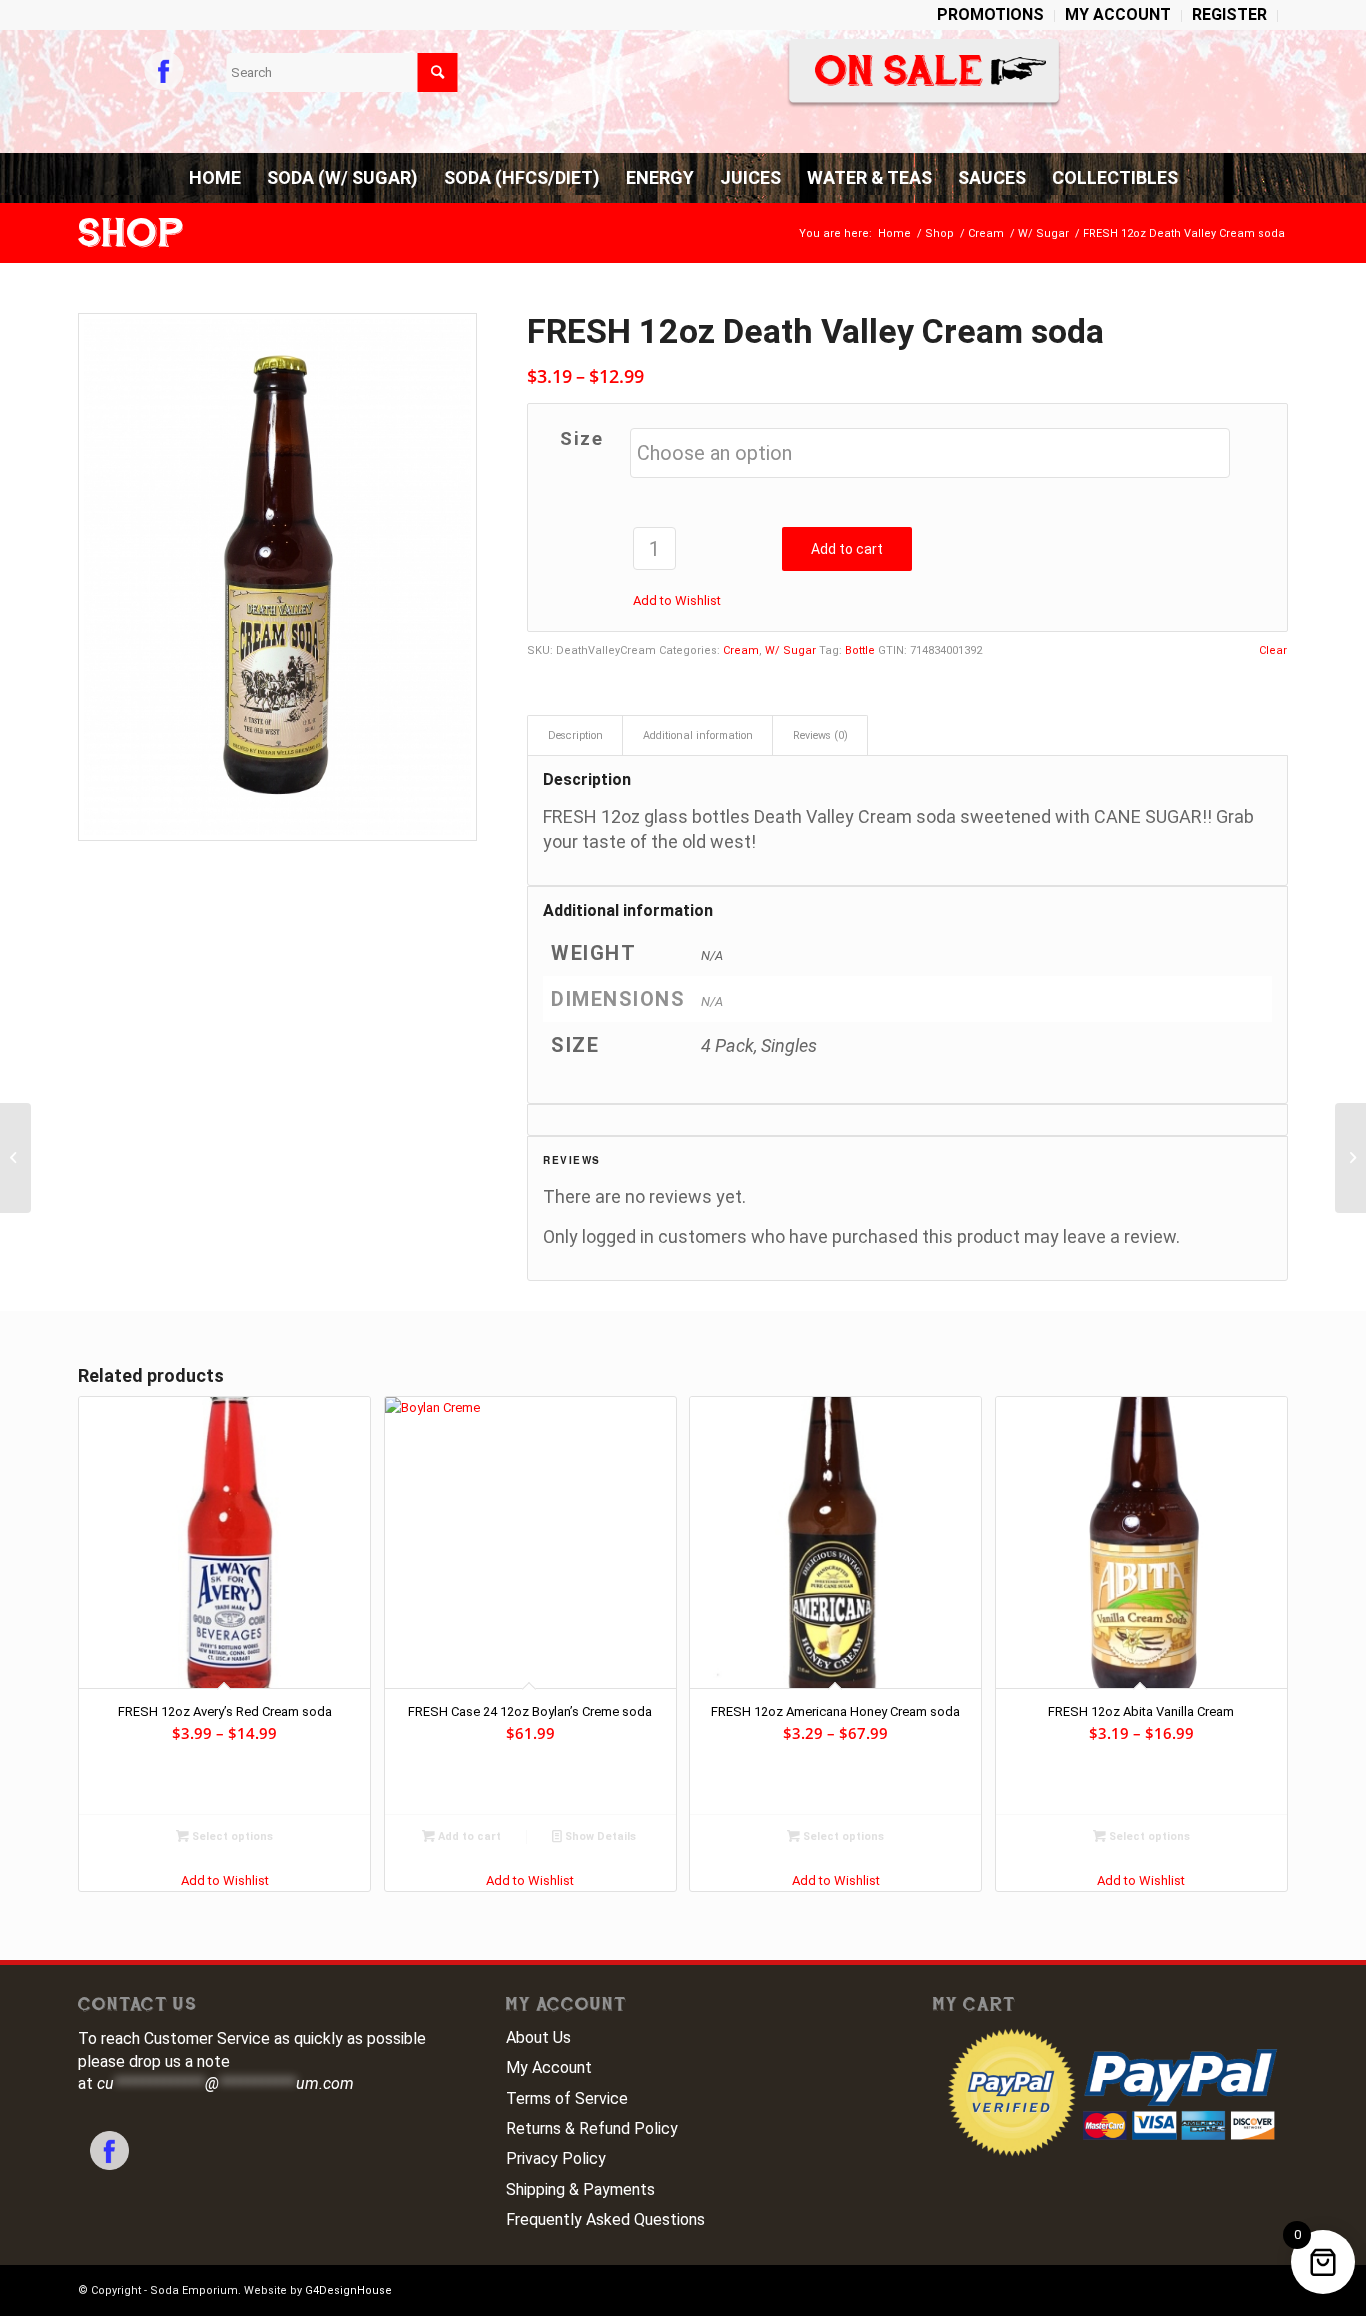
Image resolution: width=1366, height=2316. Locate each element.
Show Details (599, 1836)
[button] (677, 600)
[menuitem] (991, 16)
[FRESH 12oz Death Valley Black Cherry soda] (15, 1158)
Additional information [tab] (698, 735)
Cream (741, 650)
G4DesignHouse (348, 2290)
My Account (549, 2067)
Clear (1273, 650)
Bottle (860, 650)
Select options (231, 1836)
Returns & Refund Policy (592, 2128)
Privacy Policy (556, 2158)
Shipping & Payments (580, 2189)
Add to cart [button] (468, 1836)
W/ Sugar (790, 650)
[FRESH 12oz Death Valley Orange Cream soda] (1350, 1158)
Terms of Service (567, 2098)
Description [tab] (575, 735)
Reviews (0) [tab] (820, 735)
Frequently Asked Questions (605, 2219)
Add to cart (847, 549)
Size (581, 438)
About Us (538, 2037)
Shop (131, 233)
